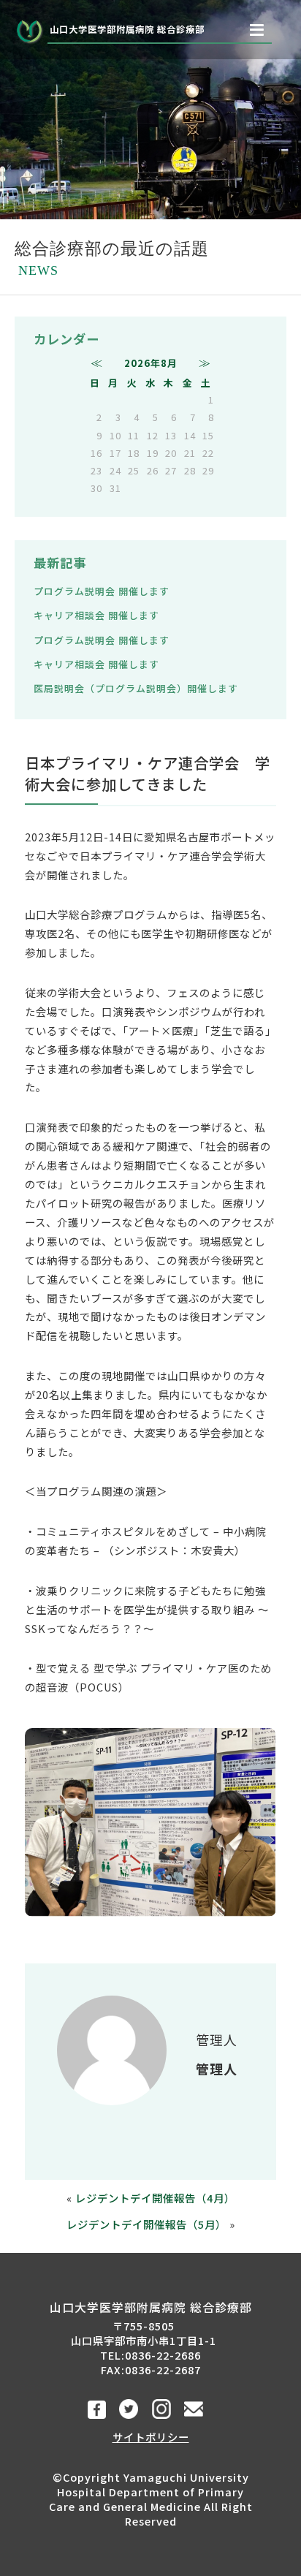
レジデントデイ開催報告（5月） (146, 2224)
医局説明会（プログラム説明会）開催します (136, 688)
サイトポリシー (151, 2437)
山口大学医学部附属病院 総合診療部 (127, 29)
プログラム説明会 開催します (102, 591)
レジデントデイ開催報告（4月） (155, 2198)
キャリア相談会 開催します (96, 615)
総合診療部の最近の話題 (112, 258)
